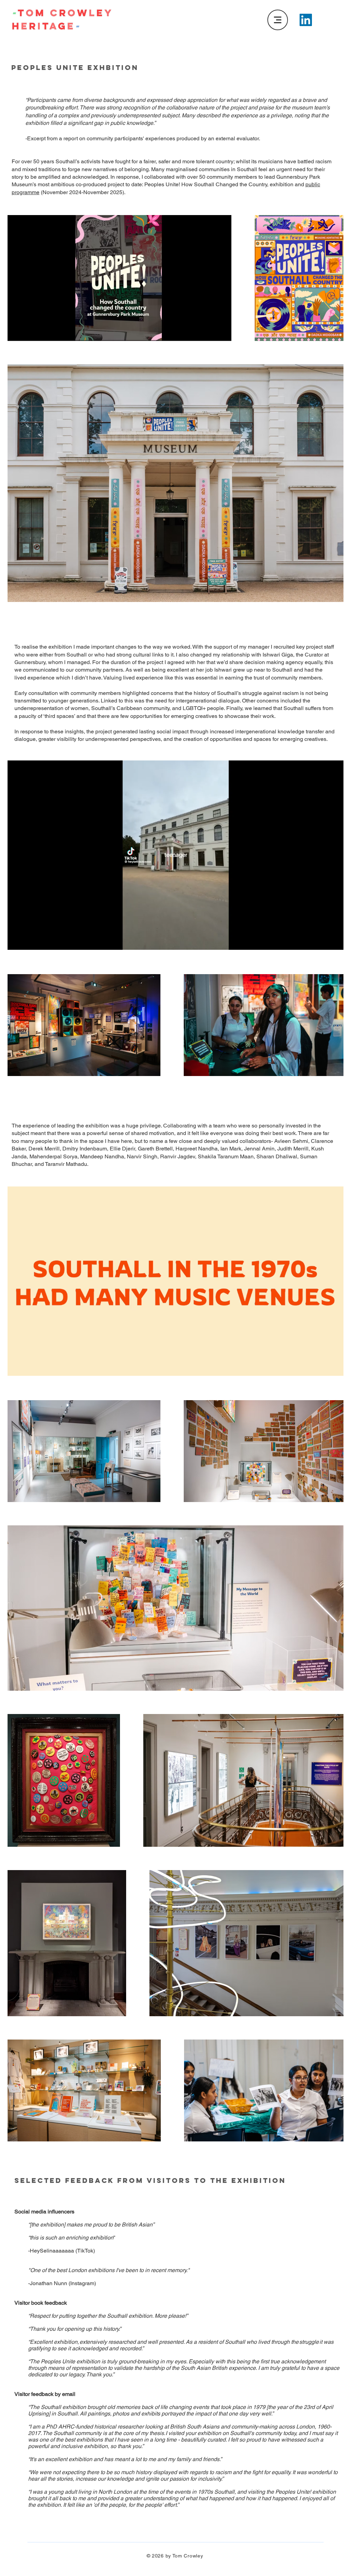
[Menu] (278, 20)
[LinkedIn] (306, 20)
